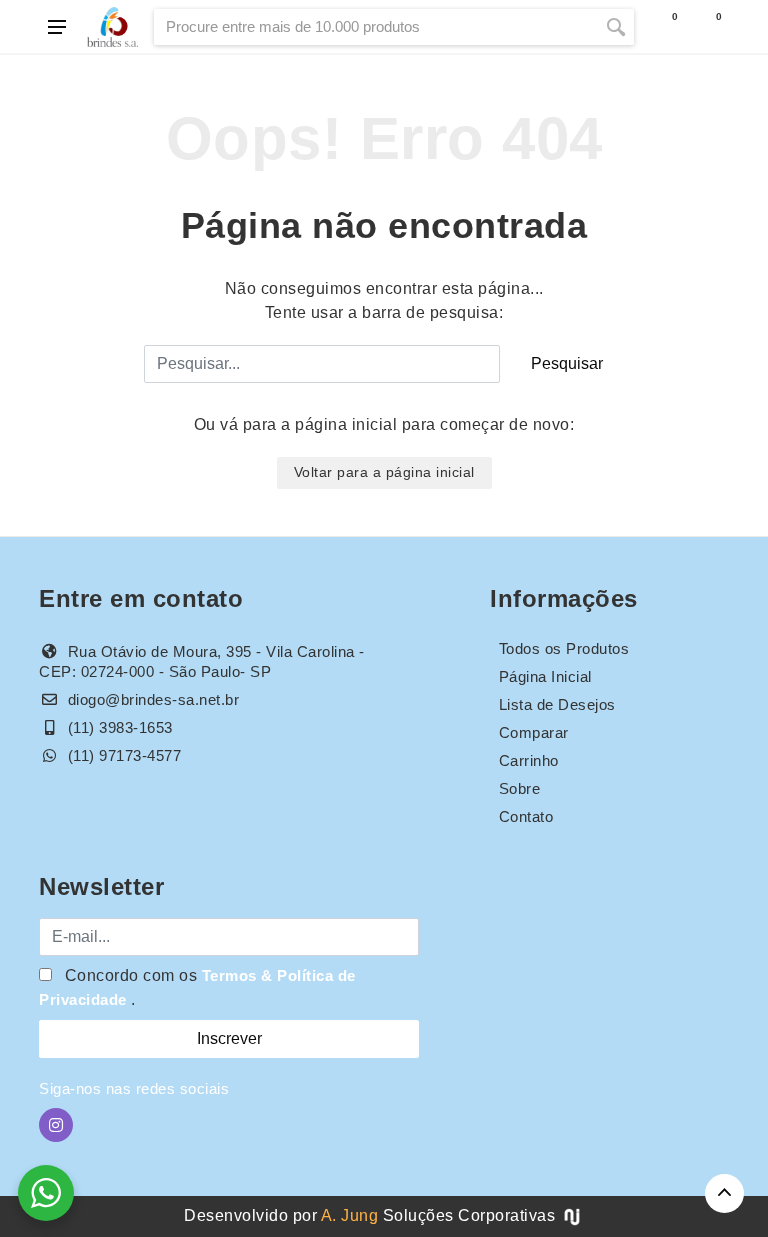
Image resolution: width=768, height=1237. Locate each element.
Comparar (534, 732)
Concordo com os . (197, 987)
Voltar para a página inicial (384, 472)
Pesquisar (567, 363)
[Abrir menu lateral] (57, 27)
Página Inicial (545, 676)
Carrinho (529, 760)
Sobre (520, 788)
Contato (526, 816)
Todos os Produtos (564, 648)
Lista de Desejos (557, 704)
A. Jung (350, 1215)
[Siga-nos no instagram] (56, 1125)
